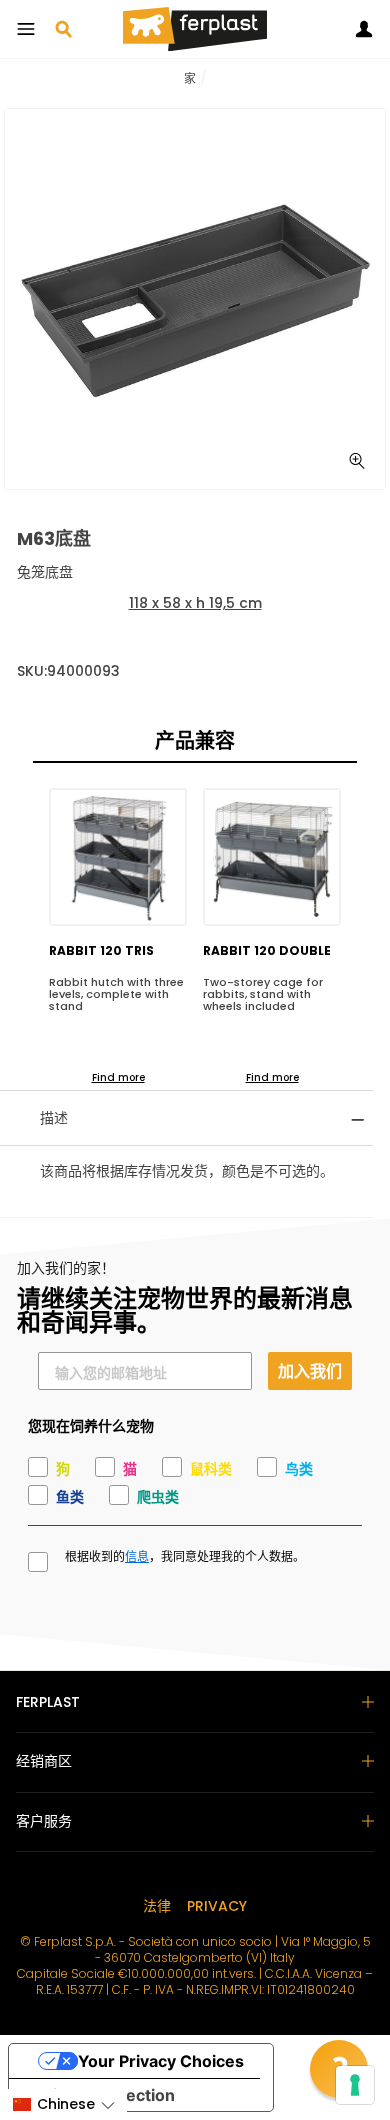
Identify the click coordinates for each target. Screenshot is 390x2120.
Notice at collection (100, 2095)
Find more (118, 1077)
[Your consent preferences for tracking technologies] (355, 2085)
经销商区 (44, 1761)
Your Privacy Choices (161, 2061)
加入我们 (310, 1370)
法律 (157, 1906)
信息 (137, 1557)
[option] (195, 299)
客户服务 (44, 1821)
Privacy (217, 1906)
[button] (63, 2104)
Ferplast (48, 1702)
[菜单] (26, 29)
